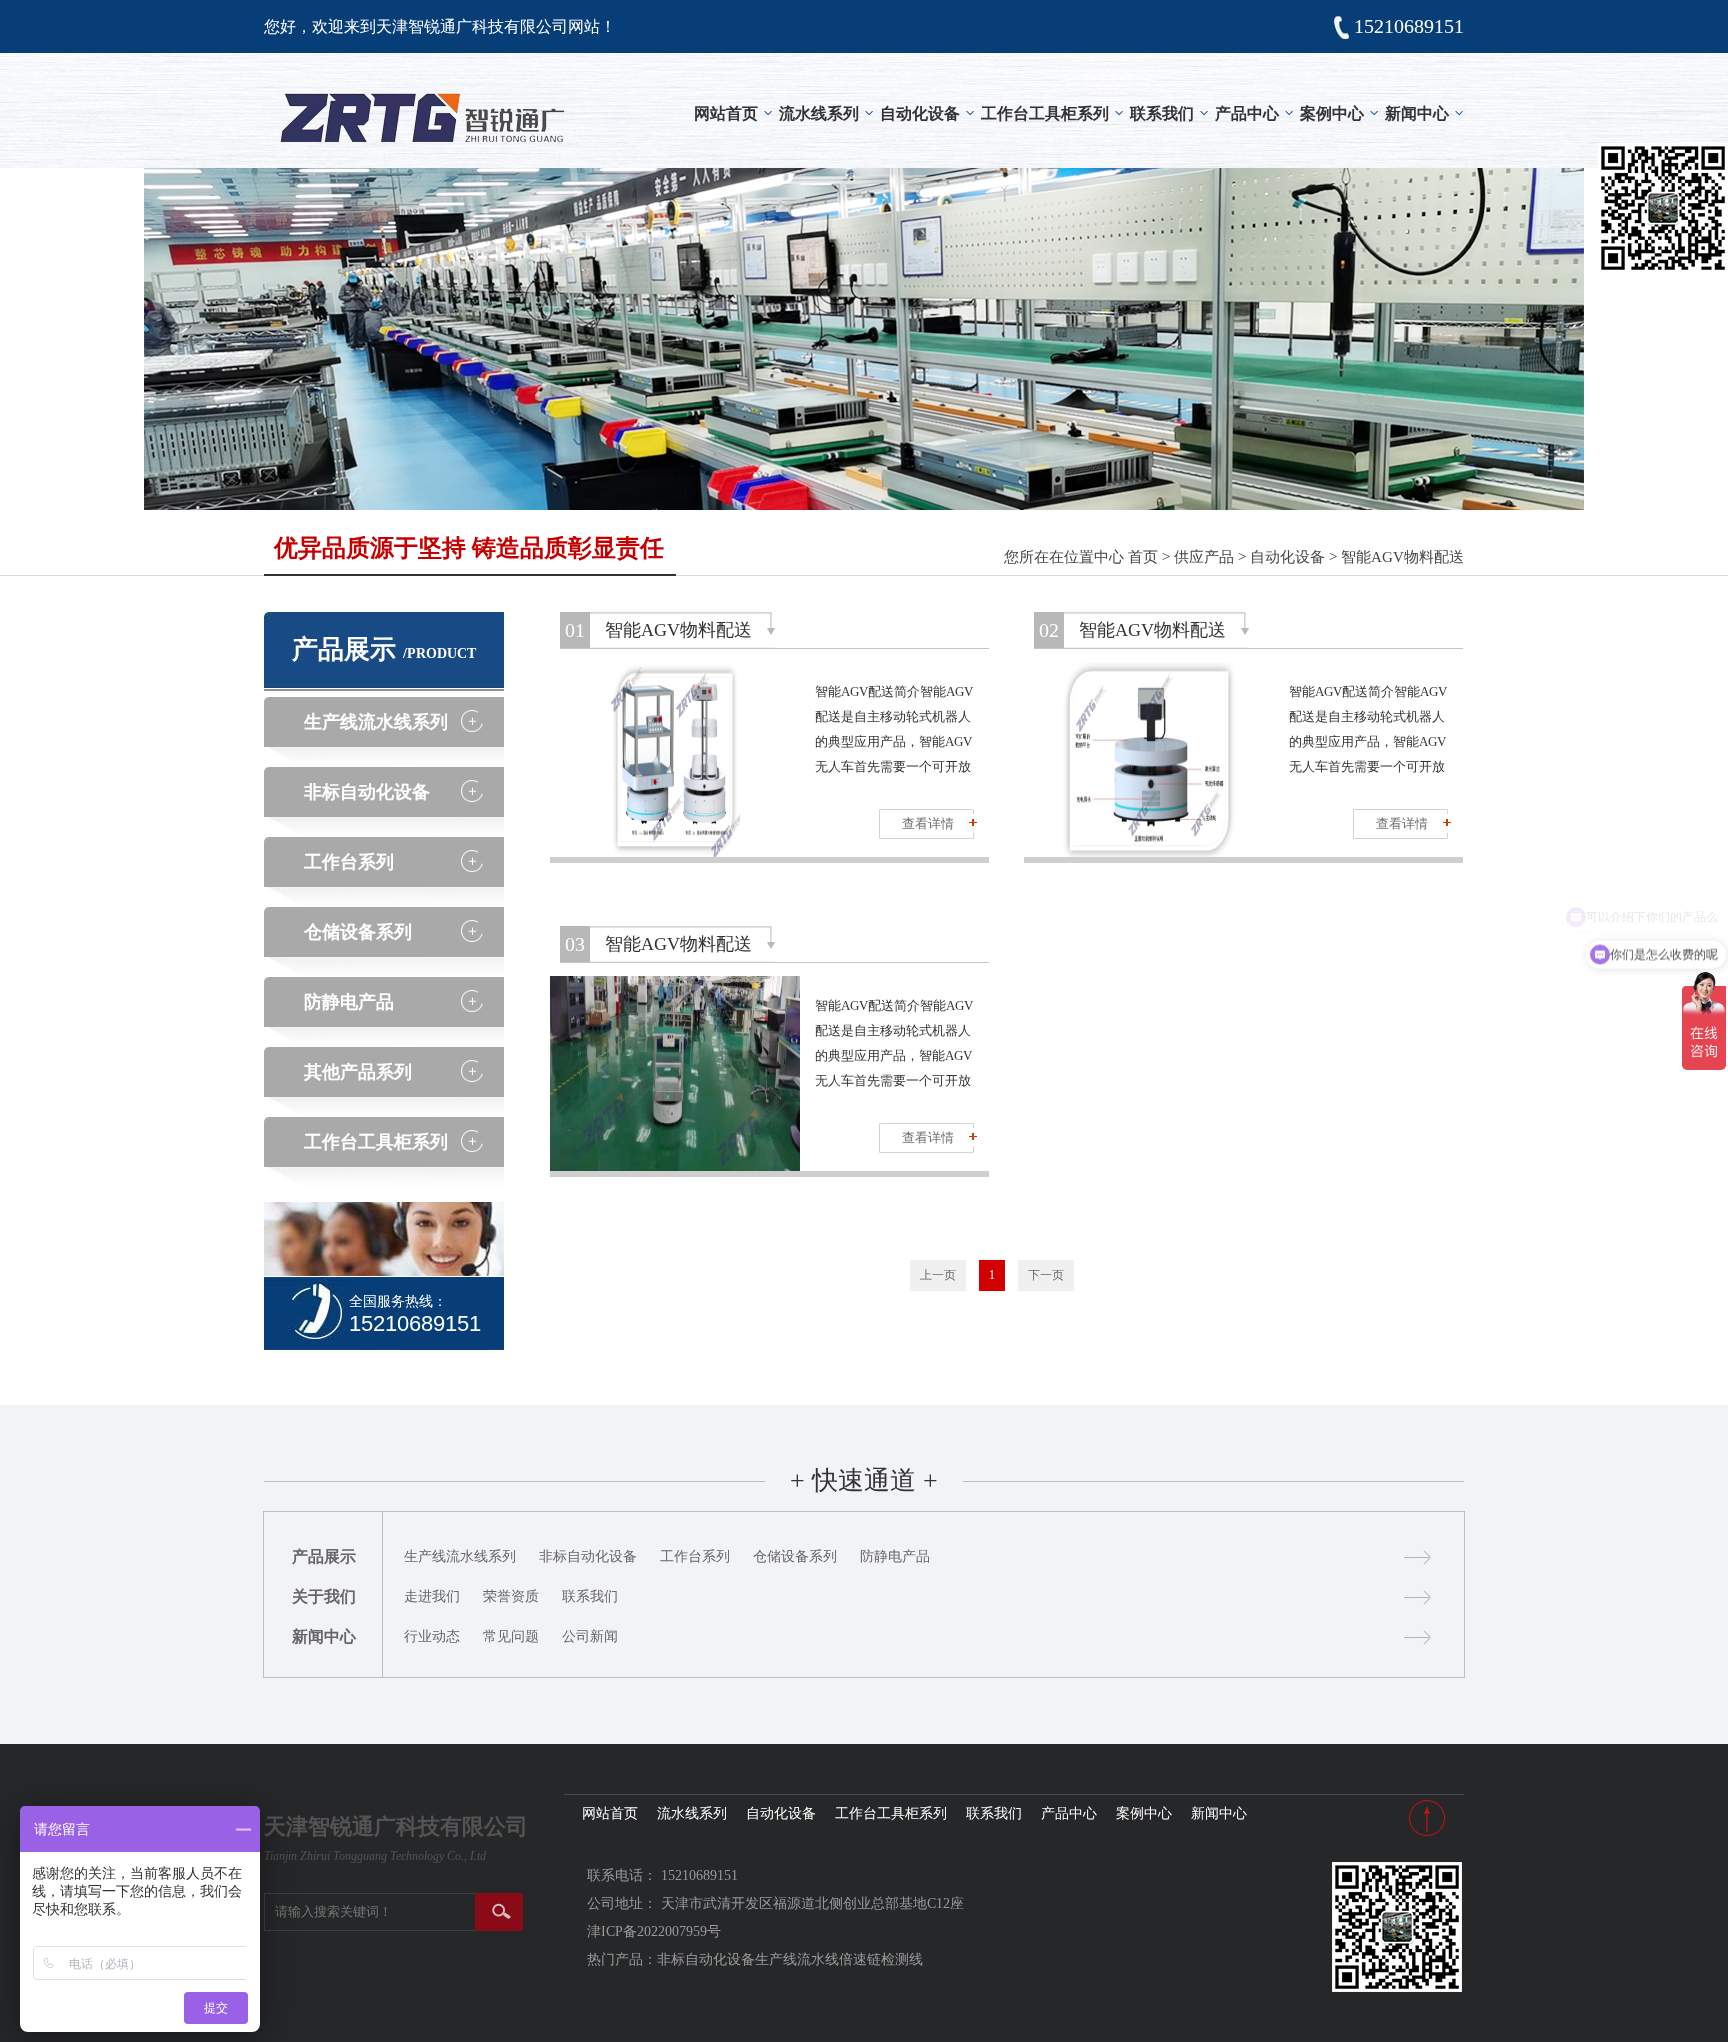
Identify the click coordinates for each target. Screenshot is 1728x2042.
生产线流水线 (797, 1959)
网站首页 (726, 113)
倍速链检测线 (881, 1959)
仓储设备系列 (358, 932)
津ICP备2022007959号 (654, 1931)
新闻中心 (1417, 113)
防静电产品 (349, 1002)
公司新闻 (590, 1636)
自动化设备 (920, 113)
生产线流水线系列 (376, 722)
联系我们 (1162, 113)
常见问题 (511, 1636)
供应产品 (1204, 557)
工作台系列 (349, 862)
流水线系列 (819, 113)
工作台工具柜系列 (1045, 113)
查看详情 (928, 823)
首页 (1143, 557)
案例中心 (1332, 113)
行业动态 (432, 1636)
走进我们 (432, 1596)
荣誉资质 (511, 1596)
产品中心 (1247, 113)
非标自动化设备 (367, 792)
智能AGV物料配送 (1402, 557)
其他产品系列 (358, 1072)
